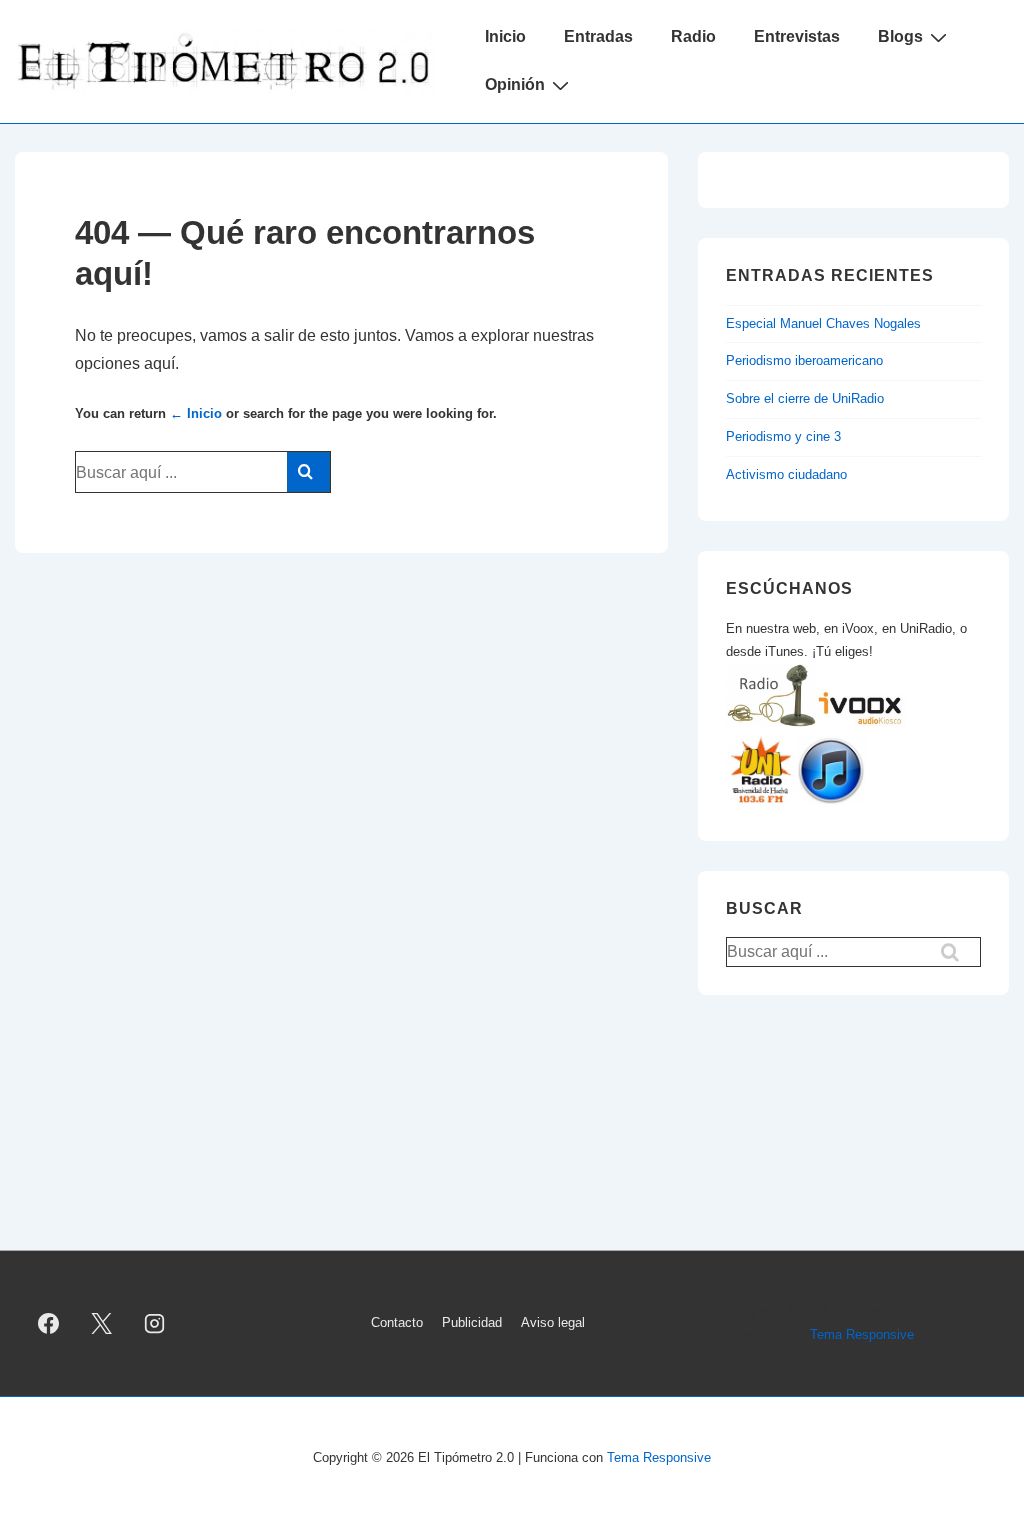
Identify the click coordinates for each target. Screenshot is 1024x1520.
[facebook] (49, 1324)
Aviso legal (553, 1322)
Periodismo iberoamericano (804, 360)
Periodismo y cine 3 (783, 436)
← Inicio (196, 413)
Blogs (900, 36)
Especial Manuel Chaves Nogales (823, 323)
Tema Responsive (862, 1334)
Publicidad (472, 1322)
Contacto (397, 1322)
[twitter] (102, 1324)
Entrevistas (797, 36)
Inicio (505, 36)
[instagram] (155, 1324)
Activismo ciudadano (786, 474)
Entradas (598, 36)
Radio (693, 36)
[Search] (308, 472)
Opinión (515, 84)
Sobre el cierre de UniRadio (805, 398)
